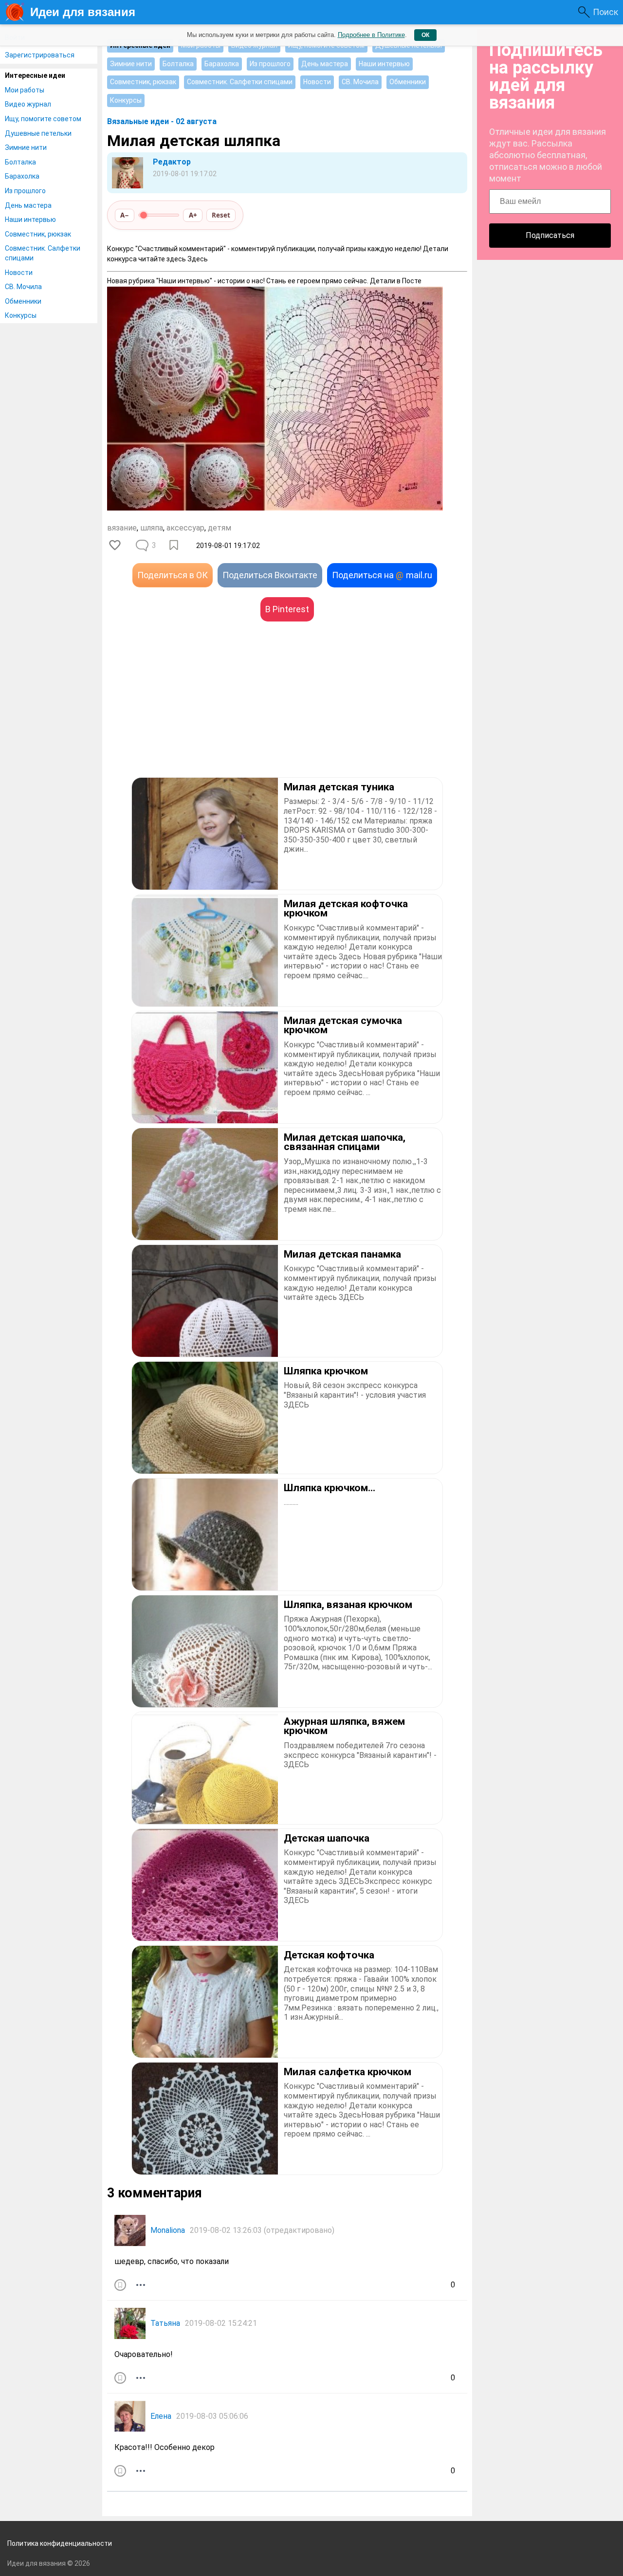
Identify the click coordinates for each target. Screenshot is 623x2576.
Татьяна (165, 2323)
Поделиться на (382, 575)
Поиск (605, 12)
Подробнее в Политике (371, 35)
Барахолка (22, 176)
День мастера (28, 205)
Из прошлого (25, 191)
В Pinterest (287, 609)
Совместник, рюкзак (38, 234)
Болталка (20, 162)
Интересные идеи (35, 75)
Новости (19, 273)
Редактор (172, 162)
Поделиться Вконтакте (270, 575)
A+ (193, 215)
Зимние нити (26, 147)
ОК (425, 35)
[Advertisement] (197, 714)
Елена (161, 2416)
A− (125, 215)
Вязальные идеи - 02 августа (162, 121)
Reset (221, 215)
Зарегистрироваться (40, 55)
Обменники (23, 301)
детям (220, 528)
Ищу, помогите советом (43, 119)
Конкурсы (21, 315)
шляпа (152, 528)
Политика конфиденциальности (60, 2543)
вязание (122, 528)
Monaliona (168, 2230)
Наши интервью (30, 219)
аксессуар (185, 528)
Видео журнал (28, 104)
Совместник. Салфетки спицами (43, 253)
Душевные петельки (38, 133)
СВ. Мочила (23, 287)
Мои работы (25, 90)
